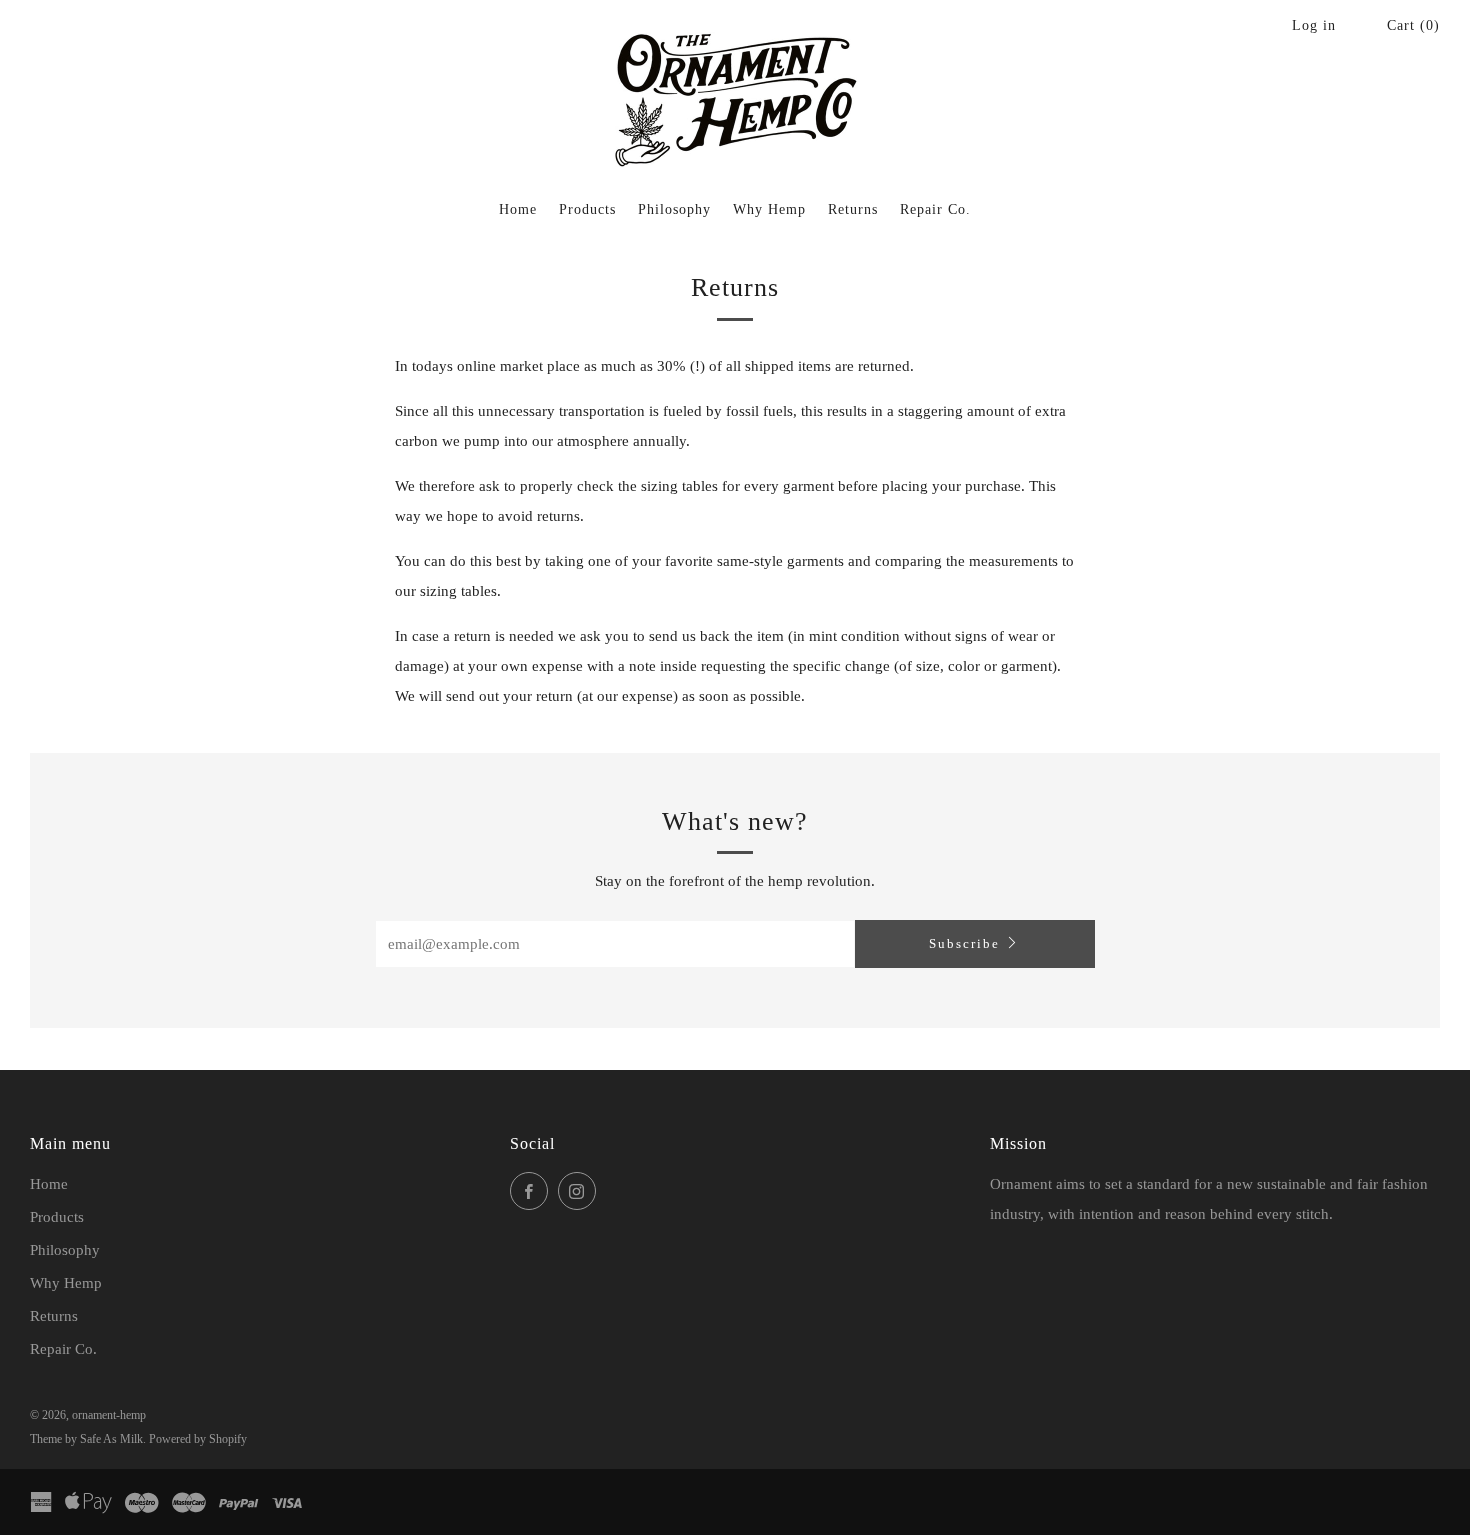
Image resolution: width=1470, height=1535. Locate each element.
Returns (853, 209)
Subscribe (964, 943)
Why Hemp (769, 209)
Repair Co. (935, 209)
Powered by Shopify (198, 1439)
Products (587, 209)
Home (518, 209)
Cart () (1413, 25)
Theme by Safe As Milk (86, 1439)
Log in (1314, 25)
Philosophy (674, 209)
